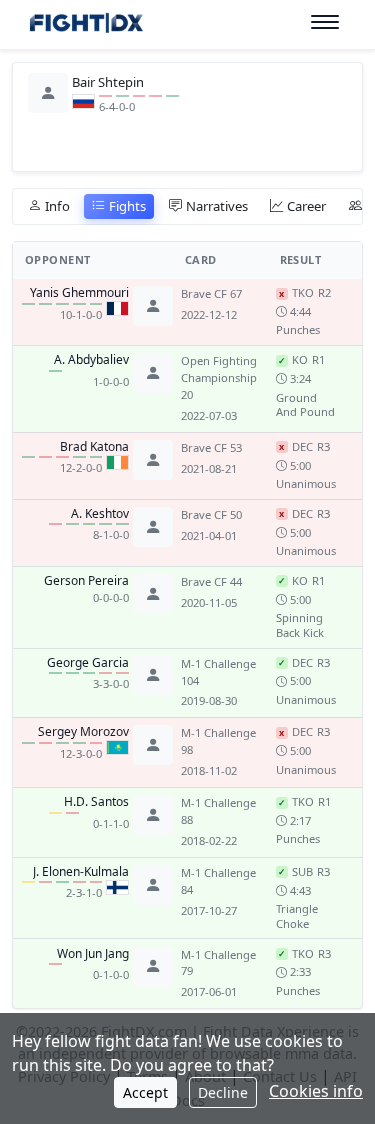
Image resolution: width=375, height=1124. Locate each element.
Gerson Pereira (86, 581)
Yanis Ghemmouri (79, 293)
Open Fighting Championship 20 (219, 377)
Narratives (217, 206)
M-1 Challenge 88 (218, 811)
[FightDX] (85, 25)
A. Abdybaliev (91, 360)
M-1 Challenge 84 (218, 881)
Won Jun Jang (93, 954)
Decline (223, 1092)
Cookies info (316, 1091)
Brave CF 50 (211, 514)
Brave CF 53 (211, 447)
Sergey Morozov (83, 732)
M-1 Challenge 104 (218, 672)
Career (306, 206)
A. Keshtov (100, 514)
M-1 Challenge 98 (218, 741)
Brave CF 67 (211, 293)
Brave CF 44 (211, 581)
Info (57, 206)
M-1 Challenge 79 (218, 963)
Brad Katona (94, 447)
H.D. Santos (96, 802)
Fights (127, 206)
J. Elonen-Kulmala (81, 872)
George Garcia (88, 663)
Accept (145, 1092)
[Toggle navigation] (325, 22)
